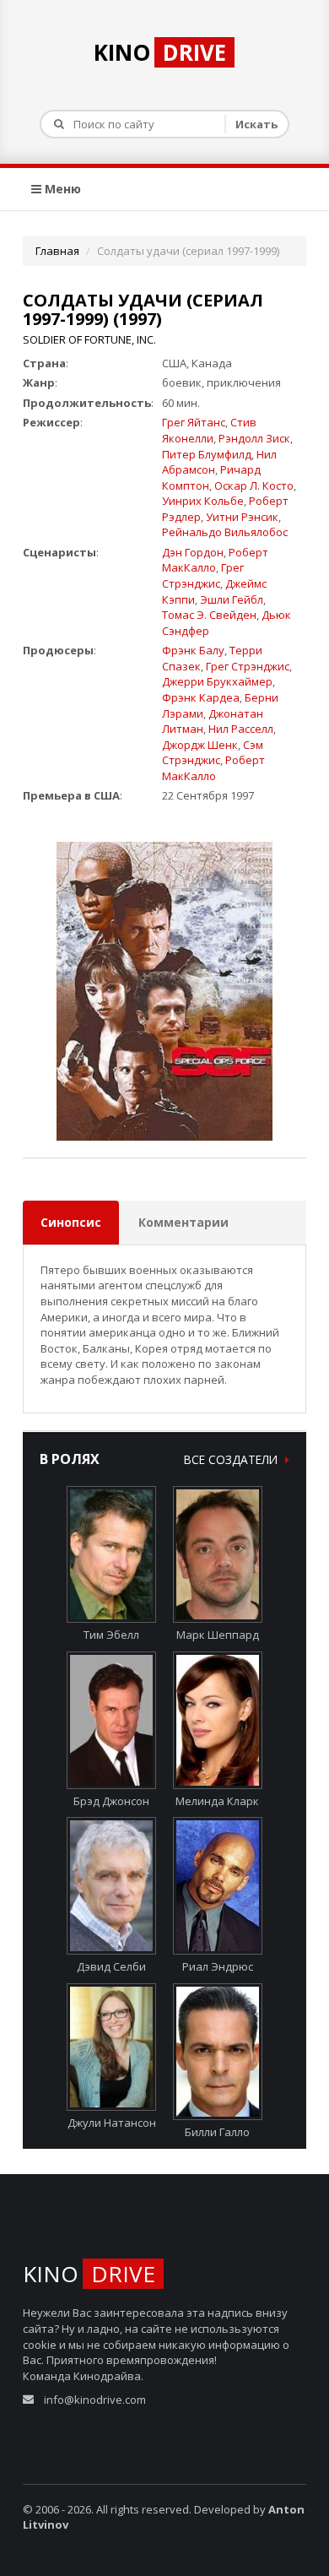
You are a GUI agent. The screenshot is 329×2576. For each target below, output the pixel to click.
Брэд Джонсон (111, 1801)
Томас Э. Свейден (209, 615)
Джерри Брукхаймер (217, 681)
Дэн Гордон (193, 552)
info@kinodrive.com (95, 2400)
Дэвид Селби (111, 1966)
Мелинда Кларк (217, 1801)
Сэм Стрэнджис (213, 753)
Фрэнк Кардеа (201, 697)
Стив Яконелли (209, 430)
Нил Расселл (241, 729)
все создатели (232, 1459)
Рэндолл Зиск (254, 438)
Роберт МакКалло (215, 560)
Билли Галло (217, 2132)
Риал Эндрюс (218, 1966)
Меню (61, 189)
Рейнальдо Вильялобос (225, 532)
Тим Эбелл (111, 1635)
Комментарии (183, 1222)
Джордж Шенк (200, 745)
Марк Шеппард (218, 1635)
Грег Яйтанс (194, 422)
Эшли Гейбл (232, 599)
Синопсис (71, 1222)
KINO (160, 52)
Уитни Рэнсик (242, 517)
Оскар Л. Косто (254, 485)
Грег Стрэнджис (203, 575)
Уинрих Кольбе (203, 501)
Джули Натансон (112, 2123)
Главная (57, 251)
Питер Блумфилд (207, 454)
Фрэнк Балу (193, 650)
